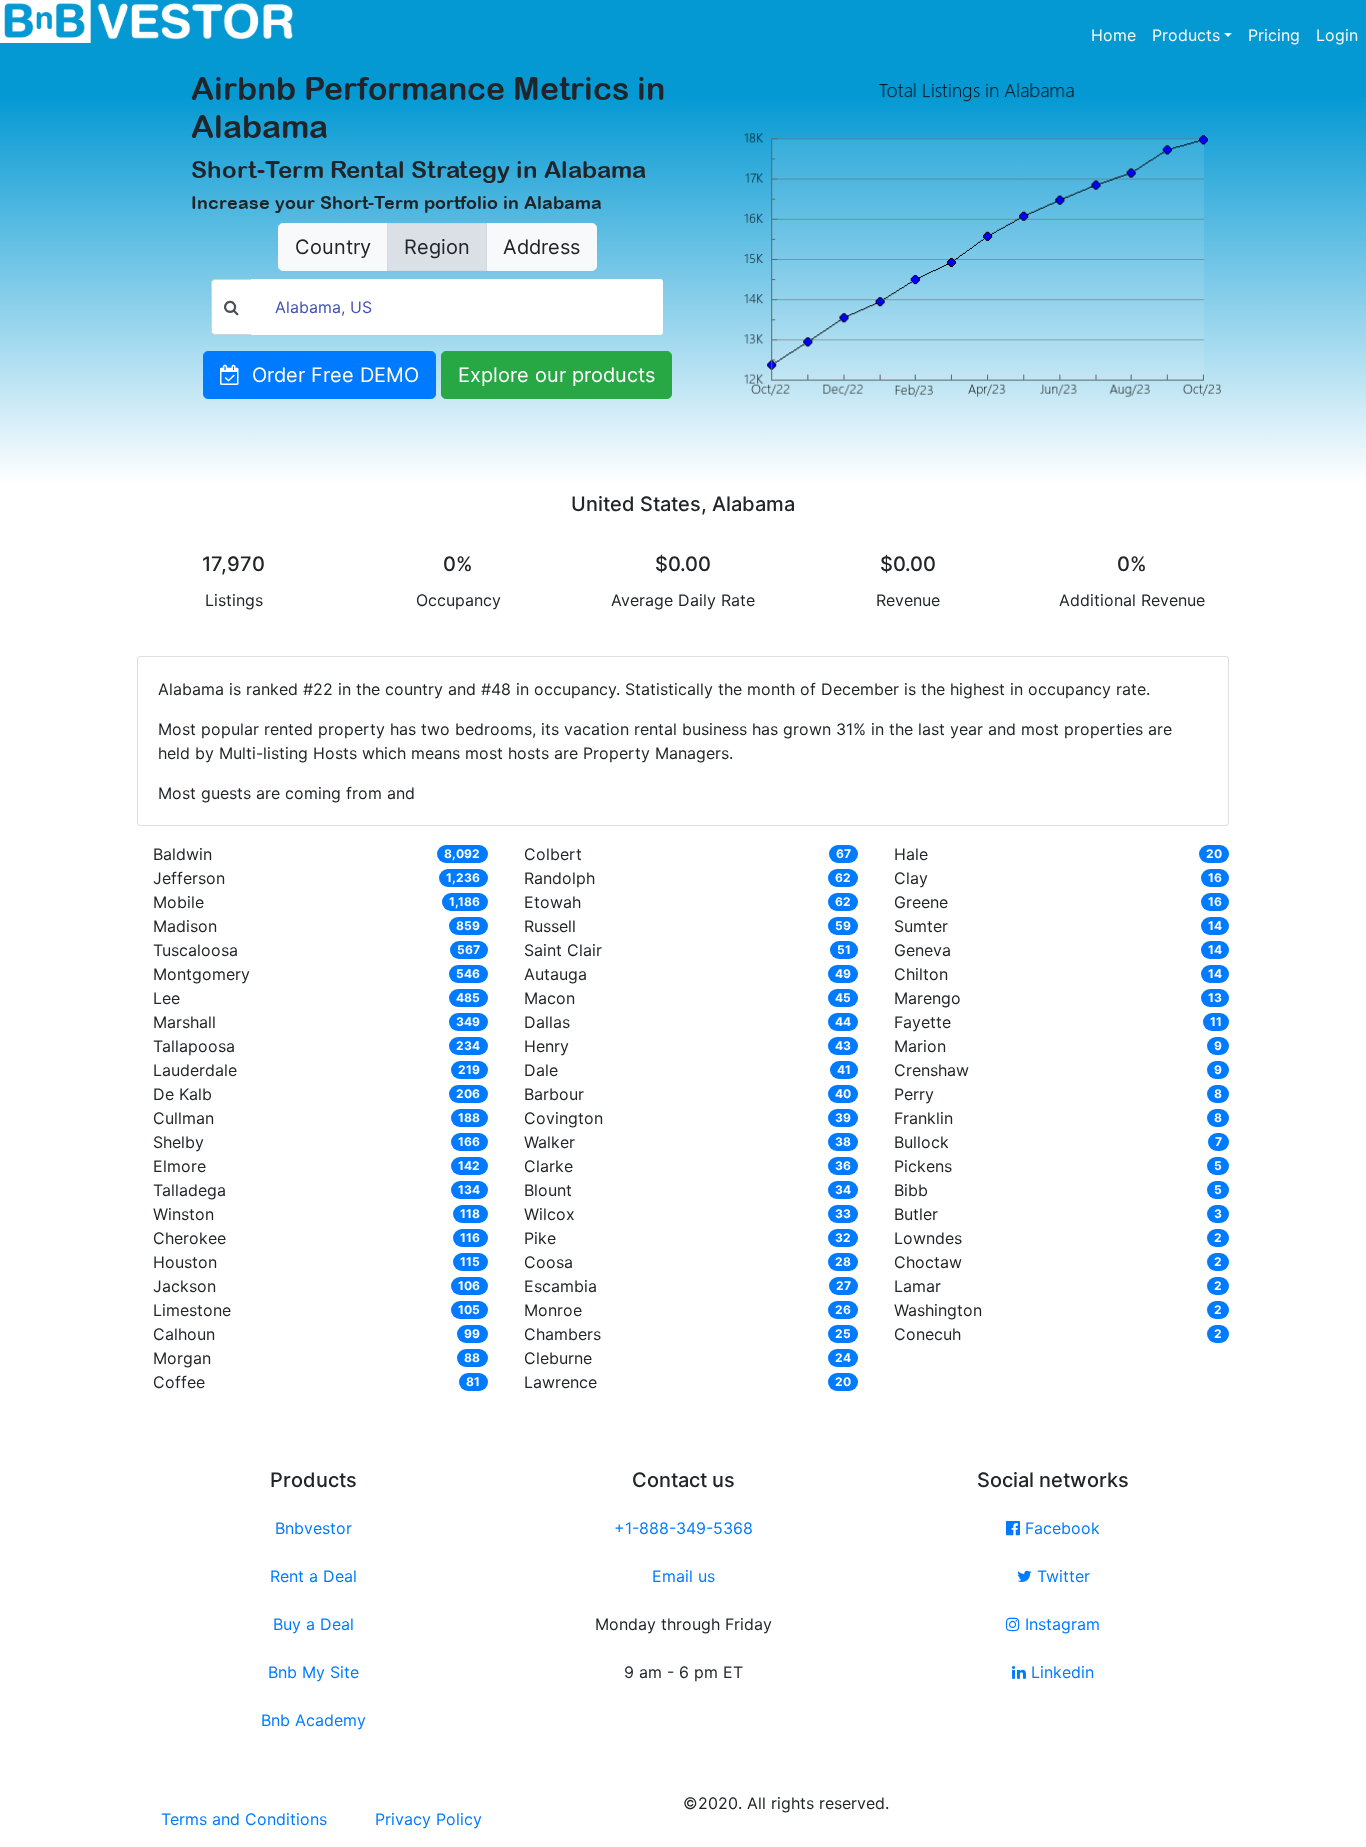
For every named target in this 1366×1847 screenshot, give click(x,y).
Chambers (562, 1334)
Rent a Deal (313, 1576)
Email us (683, 1576)
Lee (166, 998)
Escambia (560, 1286)
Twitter (1061, 1576)
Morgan (182, 1358)
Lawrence (560, 1382)
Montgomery (201, 974)
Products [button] (1186, 35)
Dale (541, 1070)
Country (333, 247)
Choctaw (928, 1262)
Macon (549, 998)
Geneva (922, 950)
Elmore (179, 1166)
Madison (185, 926)
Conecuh (927, 1334)
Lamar (917, 1286)
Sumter (921, 926)
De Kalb (182, 1094)
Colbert (553, 854)
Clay (911, 878)
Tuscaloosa (195, 950)
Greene (921, 902)
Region (437, 247)
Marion (920, 1046)
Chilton (921, 974)
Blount (548, 1190)
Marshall (184, 1022)
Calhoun (184, 1334)
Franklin (923, 1118)
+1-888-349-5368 (683, 1528)
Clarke (548, 1166)
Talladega (189, 1190)
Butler (916, 1214)
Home (1117, 34)
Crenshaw (931, 1070)
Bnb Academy (313, 1720)
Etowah (552, 902)
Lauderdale (195, 1070)
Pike (540, 1238)
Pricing (1274, 35)
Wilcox (549, 1214)
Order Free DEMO (329, 375)
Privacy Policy (428, 1819)
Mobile (178, 902)
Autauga (555, 974)
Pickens (923, 1166)
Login (1337, 35)
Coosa (548, 1262)
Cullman (183, 1118)
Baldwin (182, 854)
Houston (185, 1262)
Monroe (553, 1310)
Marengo (927, 998)
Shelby (178, 1142)
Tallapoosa (194, 1046)
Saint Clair (563, 950)
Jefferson (189, 878)
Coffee (179, 1382)
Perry (914, 1094)
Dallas (547, 1022)
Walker (549, 1142)
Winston (183, 1214)
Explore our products (556, 375)
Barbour (554, 1094)
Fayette (922, 1022)
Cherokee (189, 1238)
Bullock (921, 1142)
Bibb (911, 1190)
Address (541, 247)
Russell (550, 926)
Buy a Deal (313, 1624)
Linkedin (1060, 1672)
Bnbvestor (313, 1528)
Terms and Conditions (244, 1819)
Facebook (1060, 1528)
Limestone (192, 1310)
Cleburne (558, 1358)
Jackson (184, 1286)
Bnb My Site (313, 1672)
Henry (546, 1046)
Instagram (1060, 1624)
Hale (911, 854)
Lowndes (928, 1238)
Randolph (559, 878)
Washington (938, 1310)
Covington (563, 1118)
